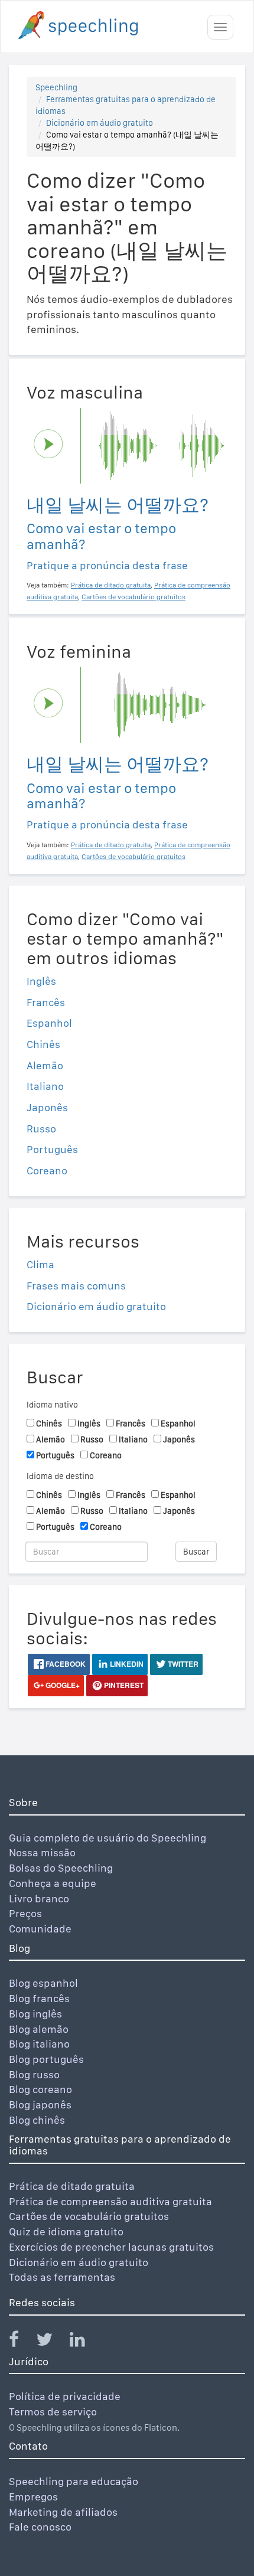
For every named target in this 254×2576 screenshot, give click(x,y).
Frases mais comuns (76, 1286)
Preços (25, 1913)
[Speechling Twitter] (52, 2342)
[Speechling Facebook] (21, 2342)
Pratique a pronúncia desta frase (107, 565)
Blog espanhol (43, 1983)
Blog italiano (39, 2044)
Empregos (33, 2497)
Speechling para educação (74, 2481)
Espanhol (49, 1023)
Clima (40, 1264)
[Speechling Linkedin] (85, 2342)
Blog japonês (40, 2105)
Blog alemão (39, 2029)
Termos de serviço (53, 2412)
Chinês (43, 1044)
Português (52, 1149)
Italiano (45, 1086)
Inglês (41, 981)
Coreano (47, 1171)
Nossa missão (42, 1852)
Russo (41, 1129)
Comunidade (40, 1929)
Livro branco (39, 1898)
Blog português (46, 2059)
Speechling (56, 87)
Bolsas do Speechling (61, 1868)
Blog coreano (40, 2089)
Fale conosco (40, 2527)
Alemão (45, 1065)
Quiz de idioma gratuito (66, 2231)
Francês (46, 1002)
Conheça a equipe (53, 1883)
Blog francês (39, 1998)
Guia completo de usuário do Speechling (108, 1838)
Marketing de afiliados (63, 2512)
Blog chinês (37, 2120)
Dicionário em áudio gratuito (100, 123)
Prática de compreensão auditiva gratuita (110, 2201)
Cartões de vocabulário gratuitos (89, 2216)
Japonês (47, 1107)
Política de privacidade (65, 2396)
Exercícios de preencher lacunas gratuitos (111, 2247)
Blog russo (34, 2074)
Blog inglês (35, 2014)
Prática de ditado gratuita (72, 2186)
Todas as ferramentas (62, 2277)
